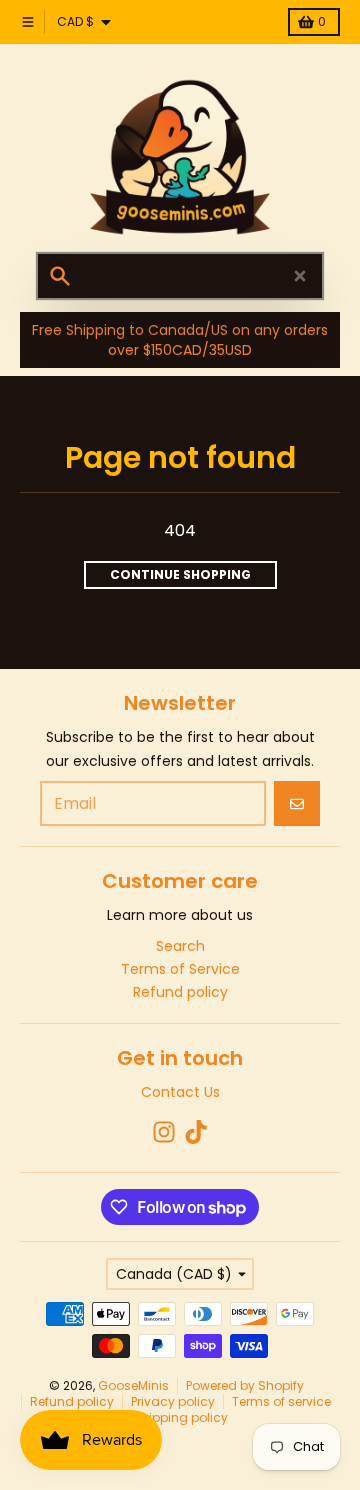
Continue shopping (180, 574)
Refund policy (72, 1401)
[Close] (300, 276)
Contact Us (180, 1092)
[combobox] (180, 276)
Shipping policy (180, 1417)
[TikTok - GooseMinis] (196, 1132)
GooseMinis (133, 1385)
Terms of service (281, 1401)
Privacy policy (173, 1401)
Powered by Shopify (245, 1385)
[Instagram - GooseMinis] (164, 1132)
